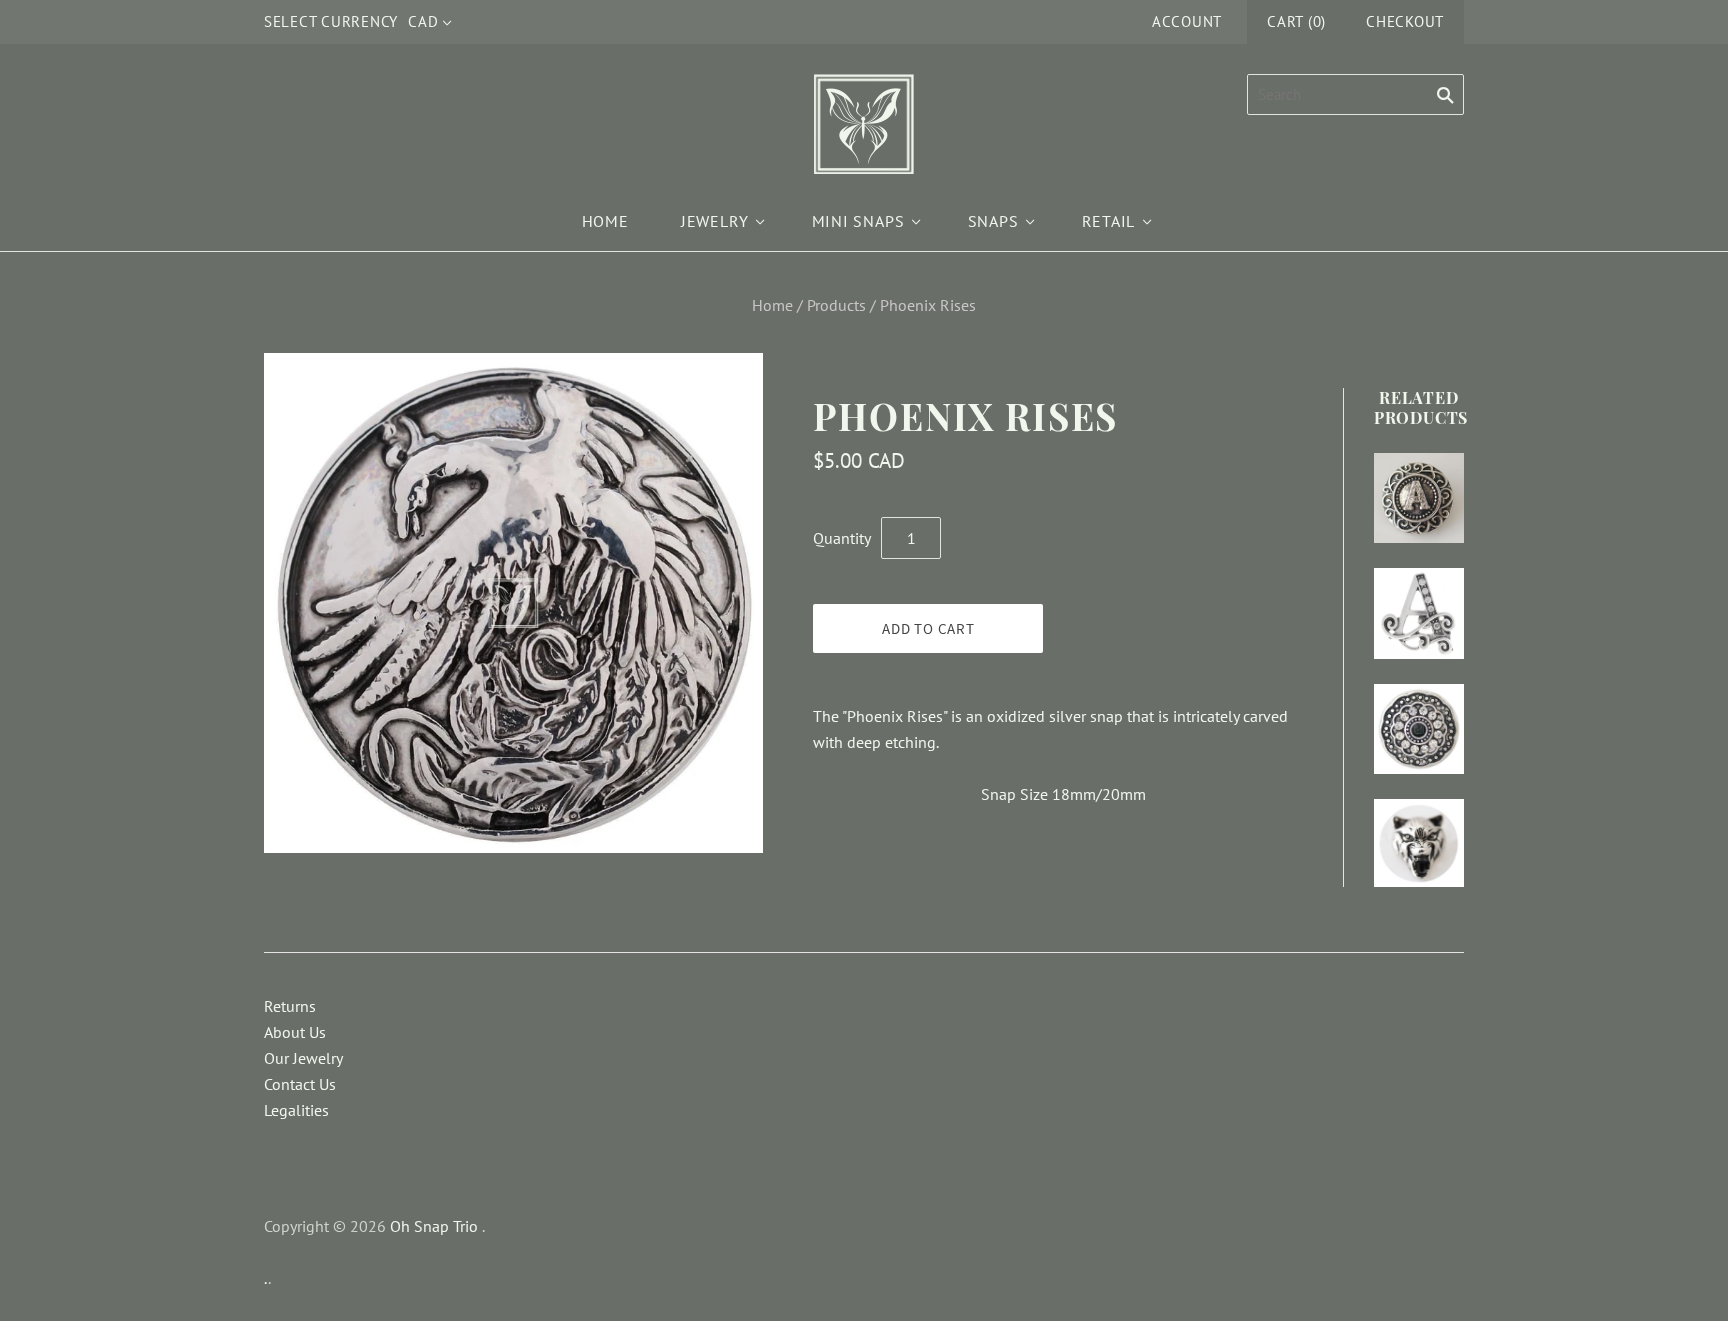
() (1296, 21)
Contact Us (300, 1084)
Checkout (1405, 21)
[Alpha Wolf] (1419, 843)
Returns (290, 1006)
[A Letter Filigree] (1419, 613)
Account (1187, 21)
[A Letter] (1419, 498)
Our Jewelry (303, 1058)
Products (836, 305)
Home (605, 221)
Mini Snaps (858, 221)
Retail (1109, 221)
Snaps (993, 221)
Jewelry (715, 221)
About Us (295, 1032)
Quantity (842, 538)
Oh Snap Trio (434, 1226)
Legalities (296, 1110)
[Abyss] (1419, 729)
